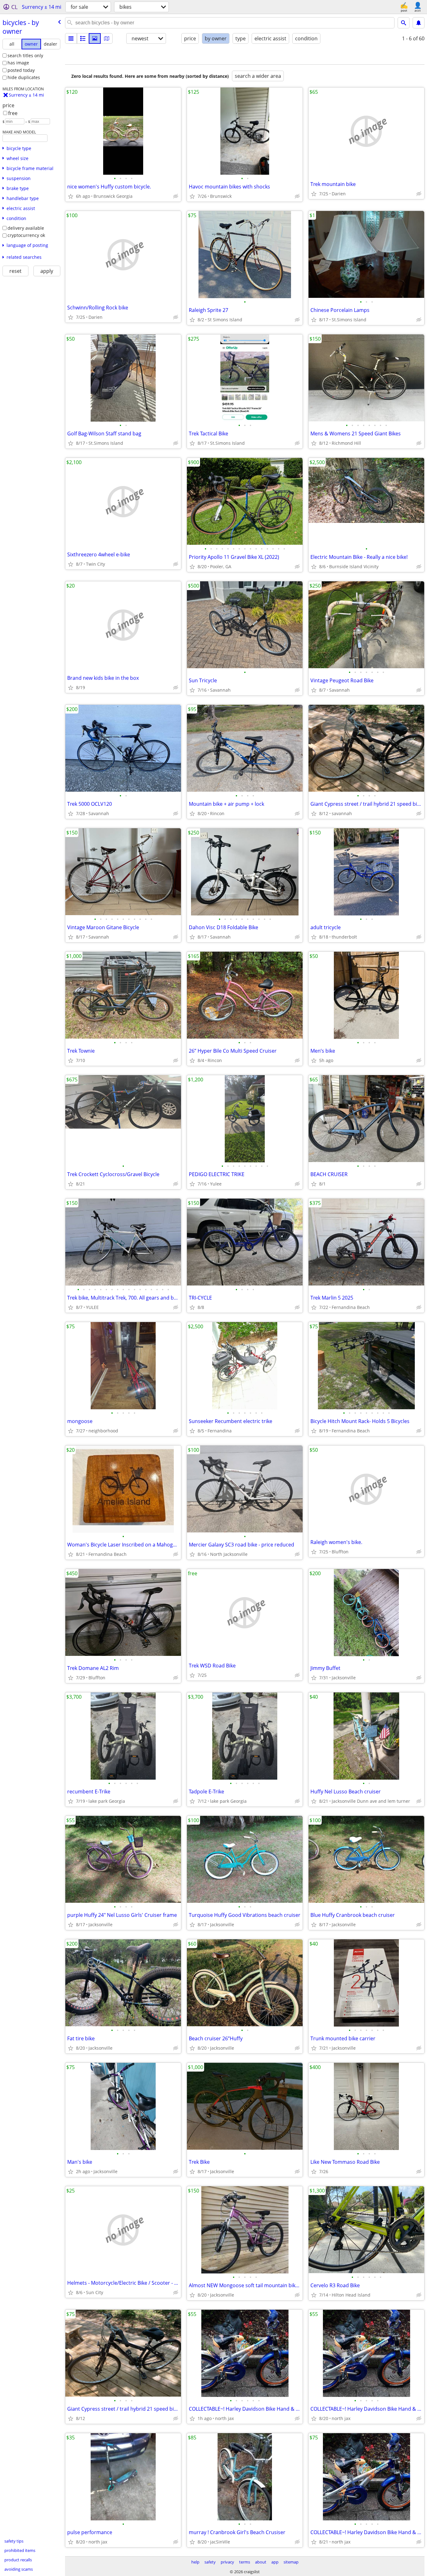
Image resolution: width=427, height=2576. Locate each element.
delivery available (26, 228)
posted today (21, 70)
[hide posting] (176, 196)
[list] (71, 38)
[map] (107, 38)
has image (18, 63)
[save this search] (419, 23)
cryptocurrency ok (26, 235)
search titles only (25, 55)
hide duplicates (24, 77)
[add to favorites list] (71, 196)
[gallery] (95, 38)
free (13, 113)
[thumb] (83, 38)
